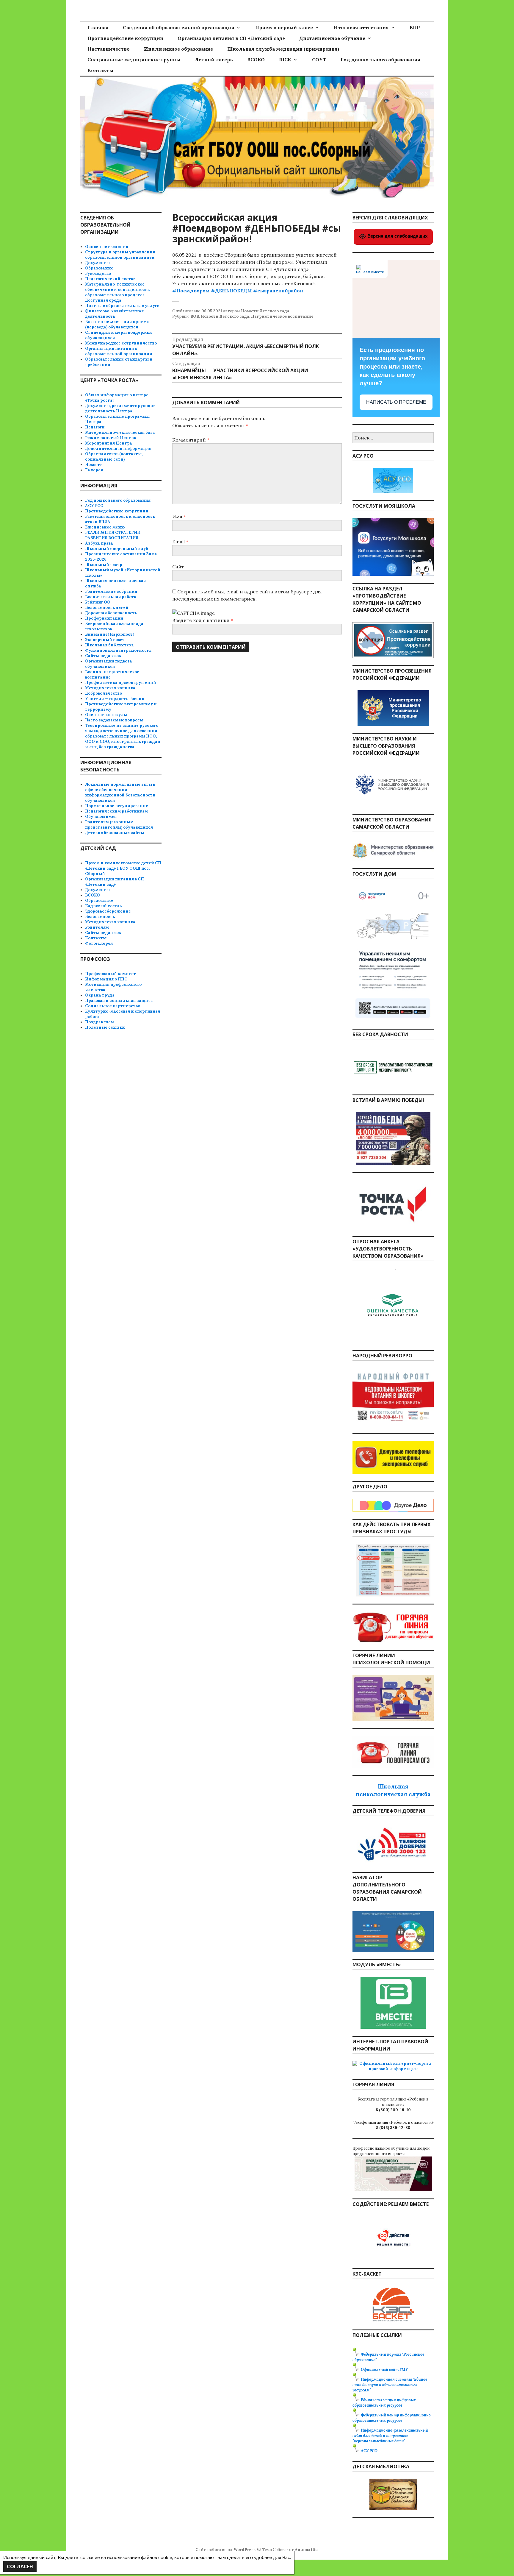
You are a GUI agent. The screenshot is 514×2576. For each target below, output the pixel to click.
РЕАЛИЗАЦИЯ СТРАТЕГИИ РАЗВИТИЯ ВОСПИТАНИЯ (113, 535)
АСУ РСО (94, 506)
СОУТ (319, 60)
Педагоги (95, 427)
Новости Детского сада (265, 311)
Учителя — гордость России (115, 699)
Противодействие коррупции (125, 38)
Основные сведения (107, 247)
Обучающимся (101, 817)
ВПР (415, 27)
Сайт (178, 567)
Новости (94, 465)
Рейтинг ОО (98, 602)
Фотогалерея (99, 943)
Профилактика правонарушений (121, 683)
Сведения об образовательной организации (179, 27)
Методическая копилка (110, 688)
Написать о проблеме (396, 402)
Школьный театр (104, 565)
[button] (257, 298)
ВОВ (195, 316)
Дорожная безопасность (111, 613)
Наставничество (109, 49)
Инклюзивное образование (178, 49)
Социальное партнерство (113, 1006)
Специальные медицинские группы (134, 60)
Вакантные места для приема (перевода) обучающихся (117, 324)
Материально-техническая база (120, 432)
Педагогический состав (110, 279)
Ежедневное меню (105, 527)
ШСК (285, 60)
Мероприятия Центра (109, 443)
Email (180, 542)
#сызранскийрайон (278, 291)
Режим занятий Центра (111, 438)
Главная (98, 27)
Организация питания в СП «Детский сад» (231, 38)
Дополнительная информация (118, 449)
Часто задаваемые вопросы (114, 720)
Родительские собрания (111, 591)
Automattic (306, 2550)
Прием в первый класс (284, 27)
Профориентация (104, 618)
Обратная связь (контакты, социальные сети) (114, 457)
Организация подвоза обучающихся (109, 664)
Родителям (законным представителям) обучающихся (119, 825)
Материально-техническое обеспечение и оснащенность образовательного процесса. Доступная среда (117, 292)
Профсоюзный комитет (111, 974)
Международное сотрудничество (121, 343)
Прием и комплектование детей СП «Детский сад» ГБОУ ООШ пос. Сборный (123, 868)
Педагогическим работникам (116, 811)
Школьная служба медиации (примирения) (283, 49)
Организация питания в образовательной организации (119, 351)
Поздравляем (99, 1022)
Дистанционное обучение (332, 38)
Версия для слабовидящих (397, 236)
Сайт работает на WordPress (225, 2550)
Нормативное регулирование (117, 806)
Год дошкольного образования (380, 60)
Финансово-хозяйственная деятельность (114, 314)
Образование (99, 268)
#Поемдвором (191, 291)
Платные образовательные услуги (122, 306)
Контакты (100, 70)
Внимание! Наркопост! (109, 634)
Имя (179, 517)
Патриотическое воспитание (282, 316)
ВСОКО (256, 60)
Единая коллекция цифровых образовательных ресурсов (384, 2403)
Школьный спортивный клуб (117, 549)
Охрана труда (100, 995)
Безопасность (100, 917)
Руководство (98, 273)
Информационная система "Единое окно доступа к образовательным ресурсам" (390, 2385)
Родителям (97, 927)
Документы (97, 263)
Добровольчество (104, 693)
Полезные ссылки (105, 1027)
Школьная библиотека (109, 645)
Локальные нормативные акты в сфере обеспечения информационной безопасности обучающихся (120, 792)
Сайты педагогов (103, 656)
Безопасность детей (107, 608)
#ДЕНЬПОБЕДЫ (231, 291)
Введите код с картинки (202, 620)
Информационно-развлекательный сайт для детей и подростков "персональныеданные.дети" (390, 2436)
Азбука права (99, 543)
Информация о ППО (106, 979)
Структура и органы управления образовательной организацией (120, 255)
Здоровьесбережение (108, 911)
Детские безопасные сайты (115, 833)
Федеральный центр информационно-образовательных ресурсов (392, 2418)
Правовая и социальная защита (119, 1001)
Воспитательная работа (111, 597)
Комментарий (191, 440)
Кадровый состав (103, 906)
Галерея (94, 470)
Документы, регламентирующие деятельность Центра (120, 408)
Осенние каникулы (106, 715)
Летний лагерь (214, 60)
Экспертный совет (105, 640)
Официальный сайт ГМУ (384, 2370)
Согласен (20, 2566)
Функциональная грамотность (118, 650)
